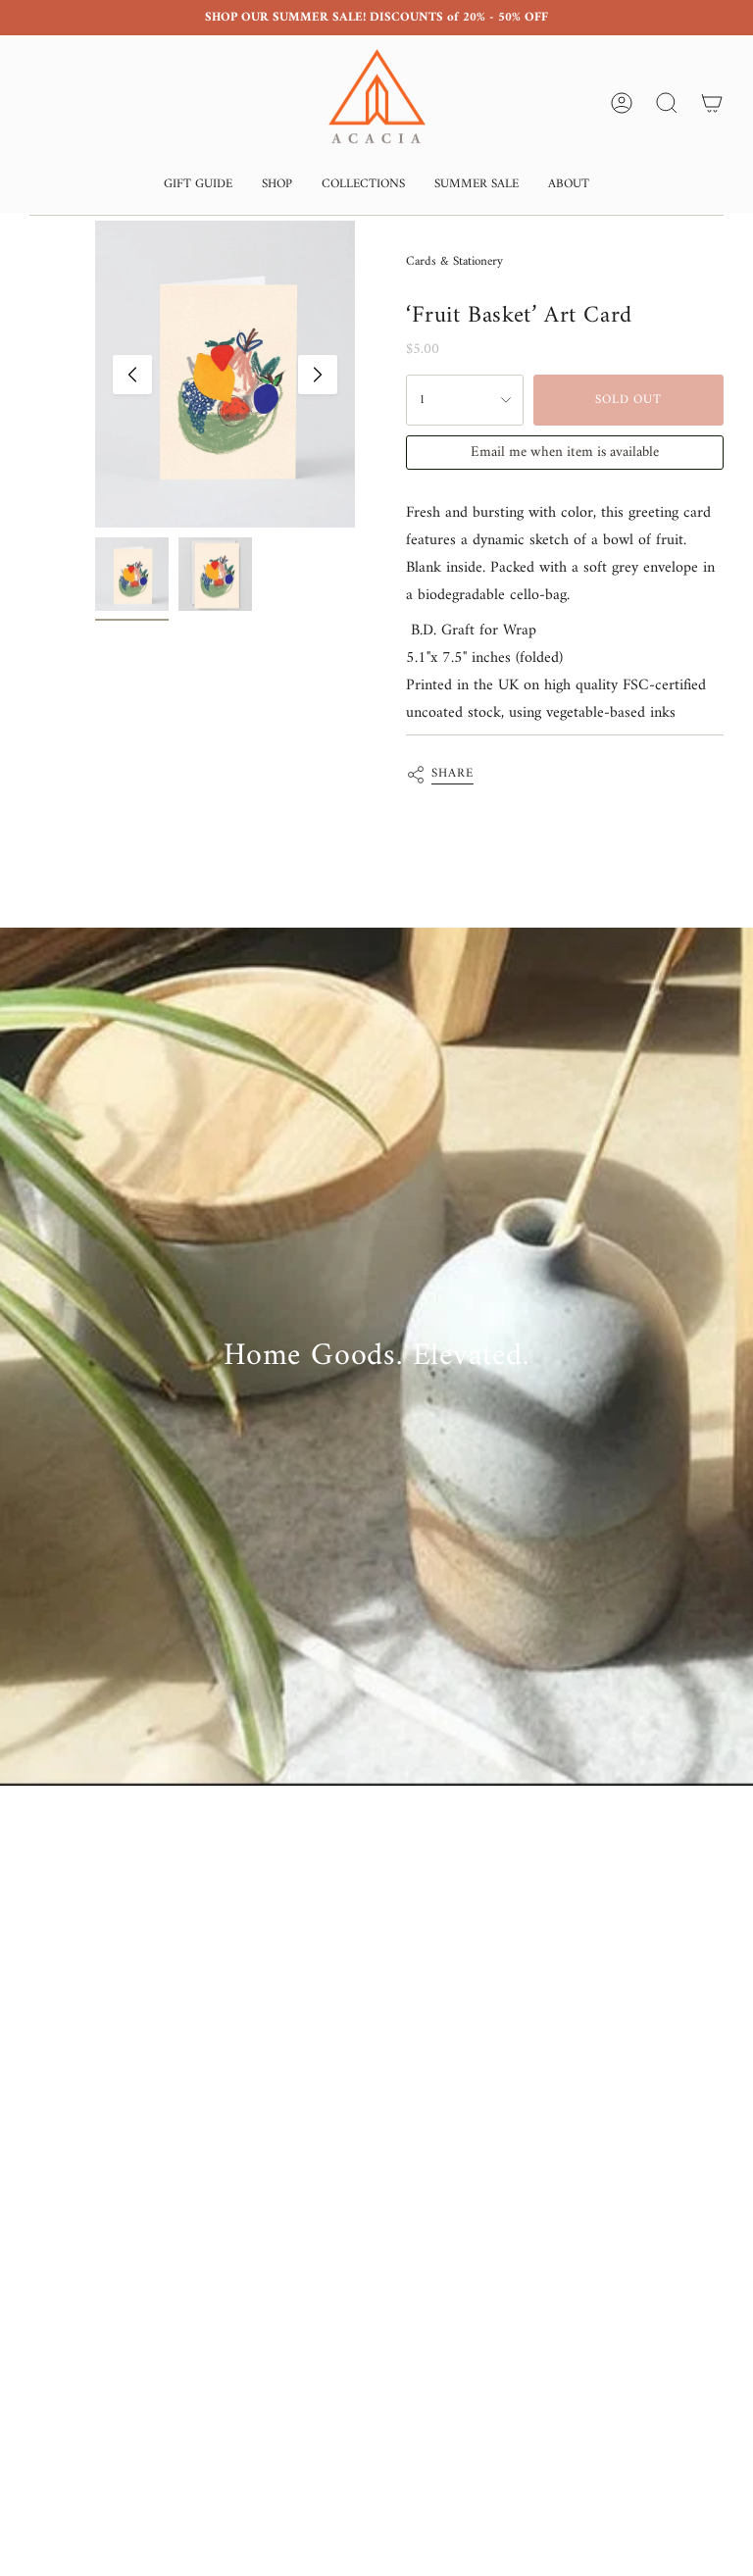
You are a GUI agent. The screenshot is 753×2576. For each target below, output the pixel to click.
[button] (198, 185)
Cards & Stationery (454, 261)
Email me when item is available (565, 453)
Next (318, 375)
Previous (132, 375)
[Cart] (712, 103)
